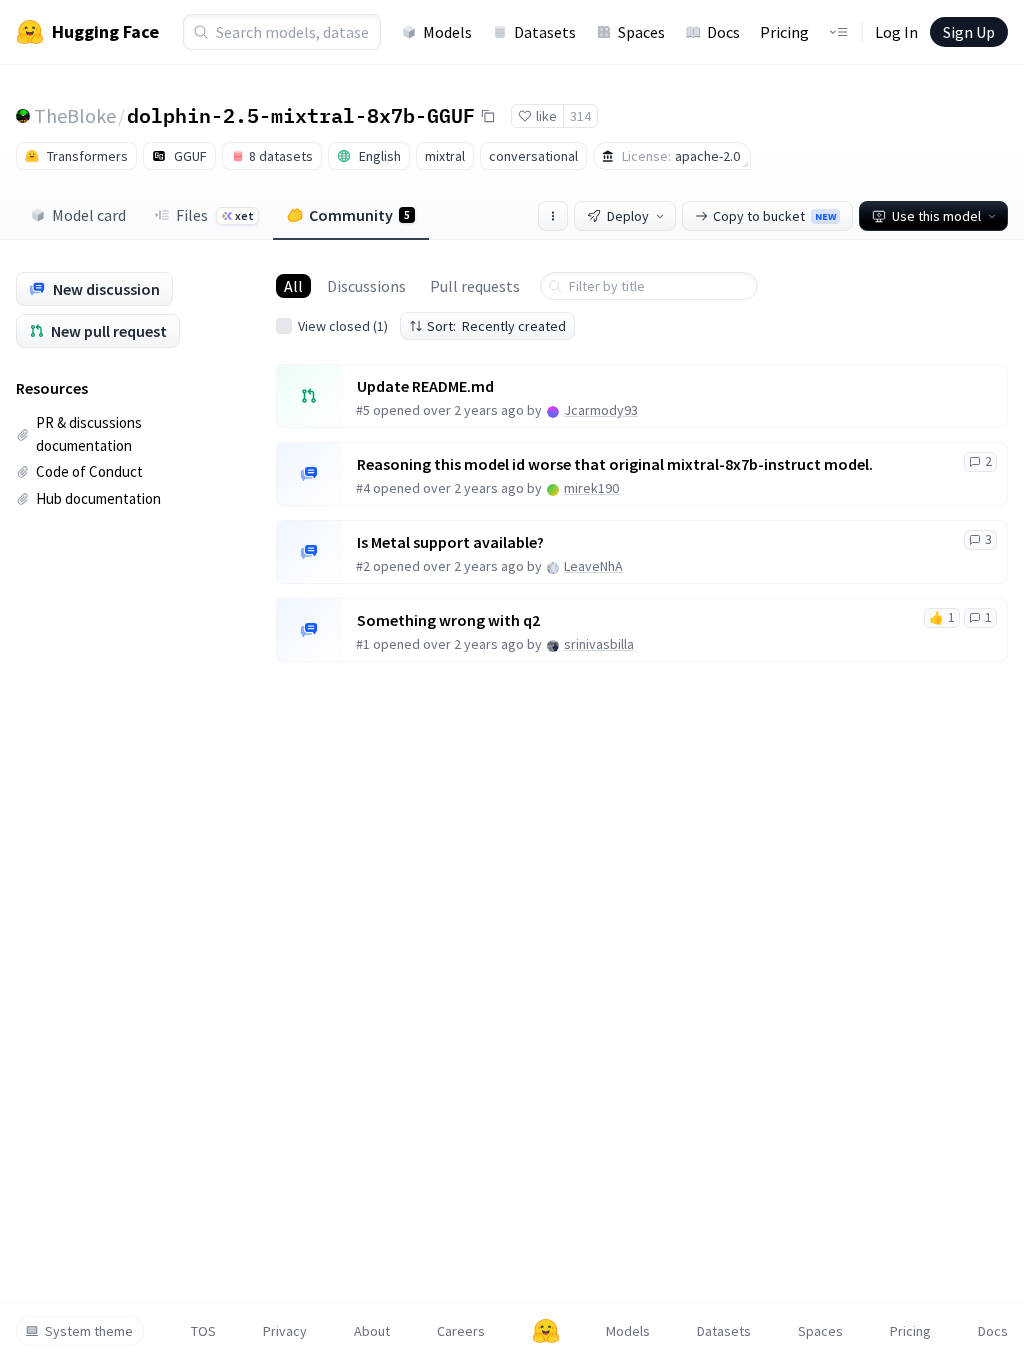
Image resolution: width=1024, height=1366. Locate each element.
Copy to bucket (774, 216)
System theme (89, 1331)
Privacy (285, 1331)
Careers (461, 1331)
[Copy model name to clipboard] (488, 116)
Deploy (628, 216)
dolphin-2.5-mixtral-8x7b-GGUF (301, 115)
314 (580, 116)
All (293, 286)
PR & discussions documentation (89, 434)
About (372, 1331)
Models (447, 32)
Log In (896, 32)
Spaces (641, 32)
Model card (89, 215)
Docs (723, 32)
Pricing (784, 32)
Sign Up (969, 32)
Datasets (545, 32)
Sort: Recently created (496, 326)
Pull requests (475, 286)
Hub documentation (98, 498)
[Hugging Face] (546, 1331)
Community (359, 215)
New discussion (106, 289)
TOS (203, 1331)
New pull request (109, 331)
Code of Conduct (89, 471)
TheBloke (75, 115)
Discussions (366, 286)
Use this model (936, 216)
